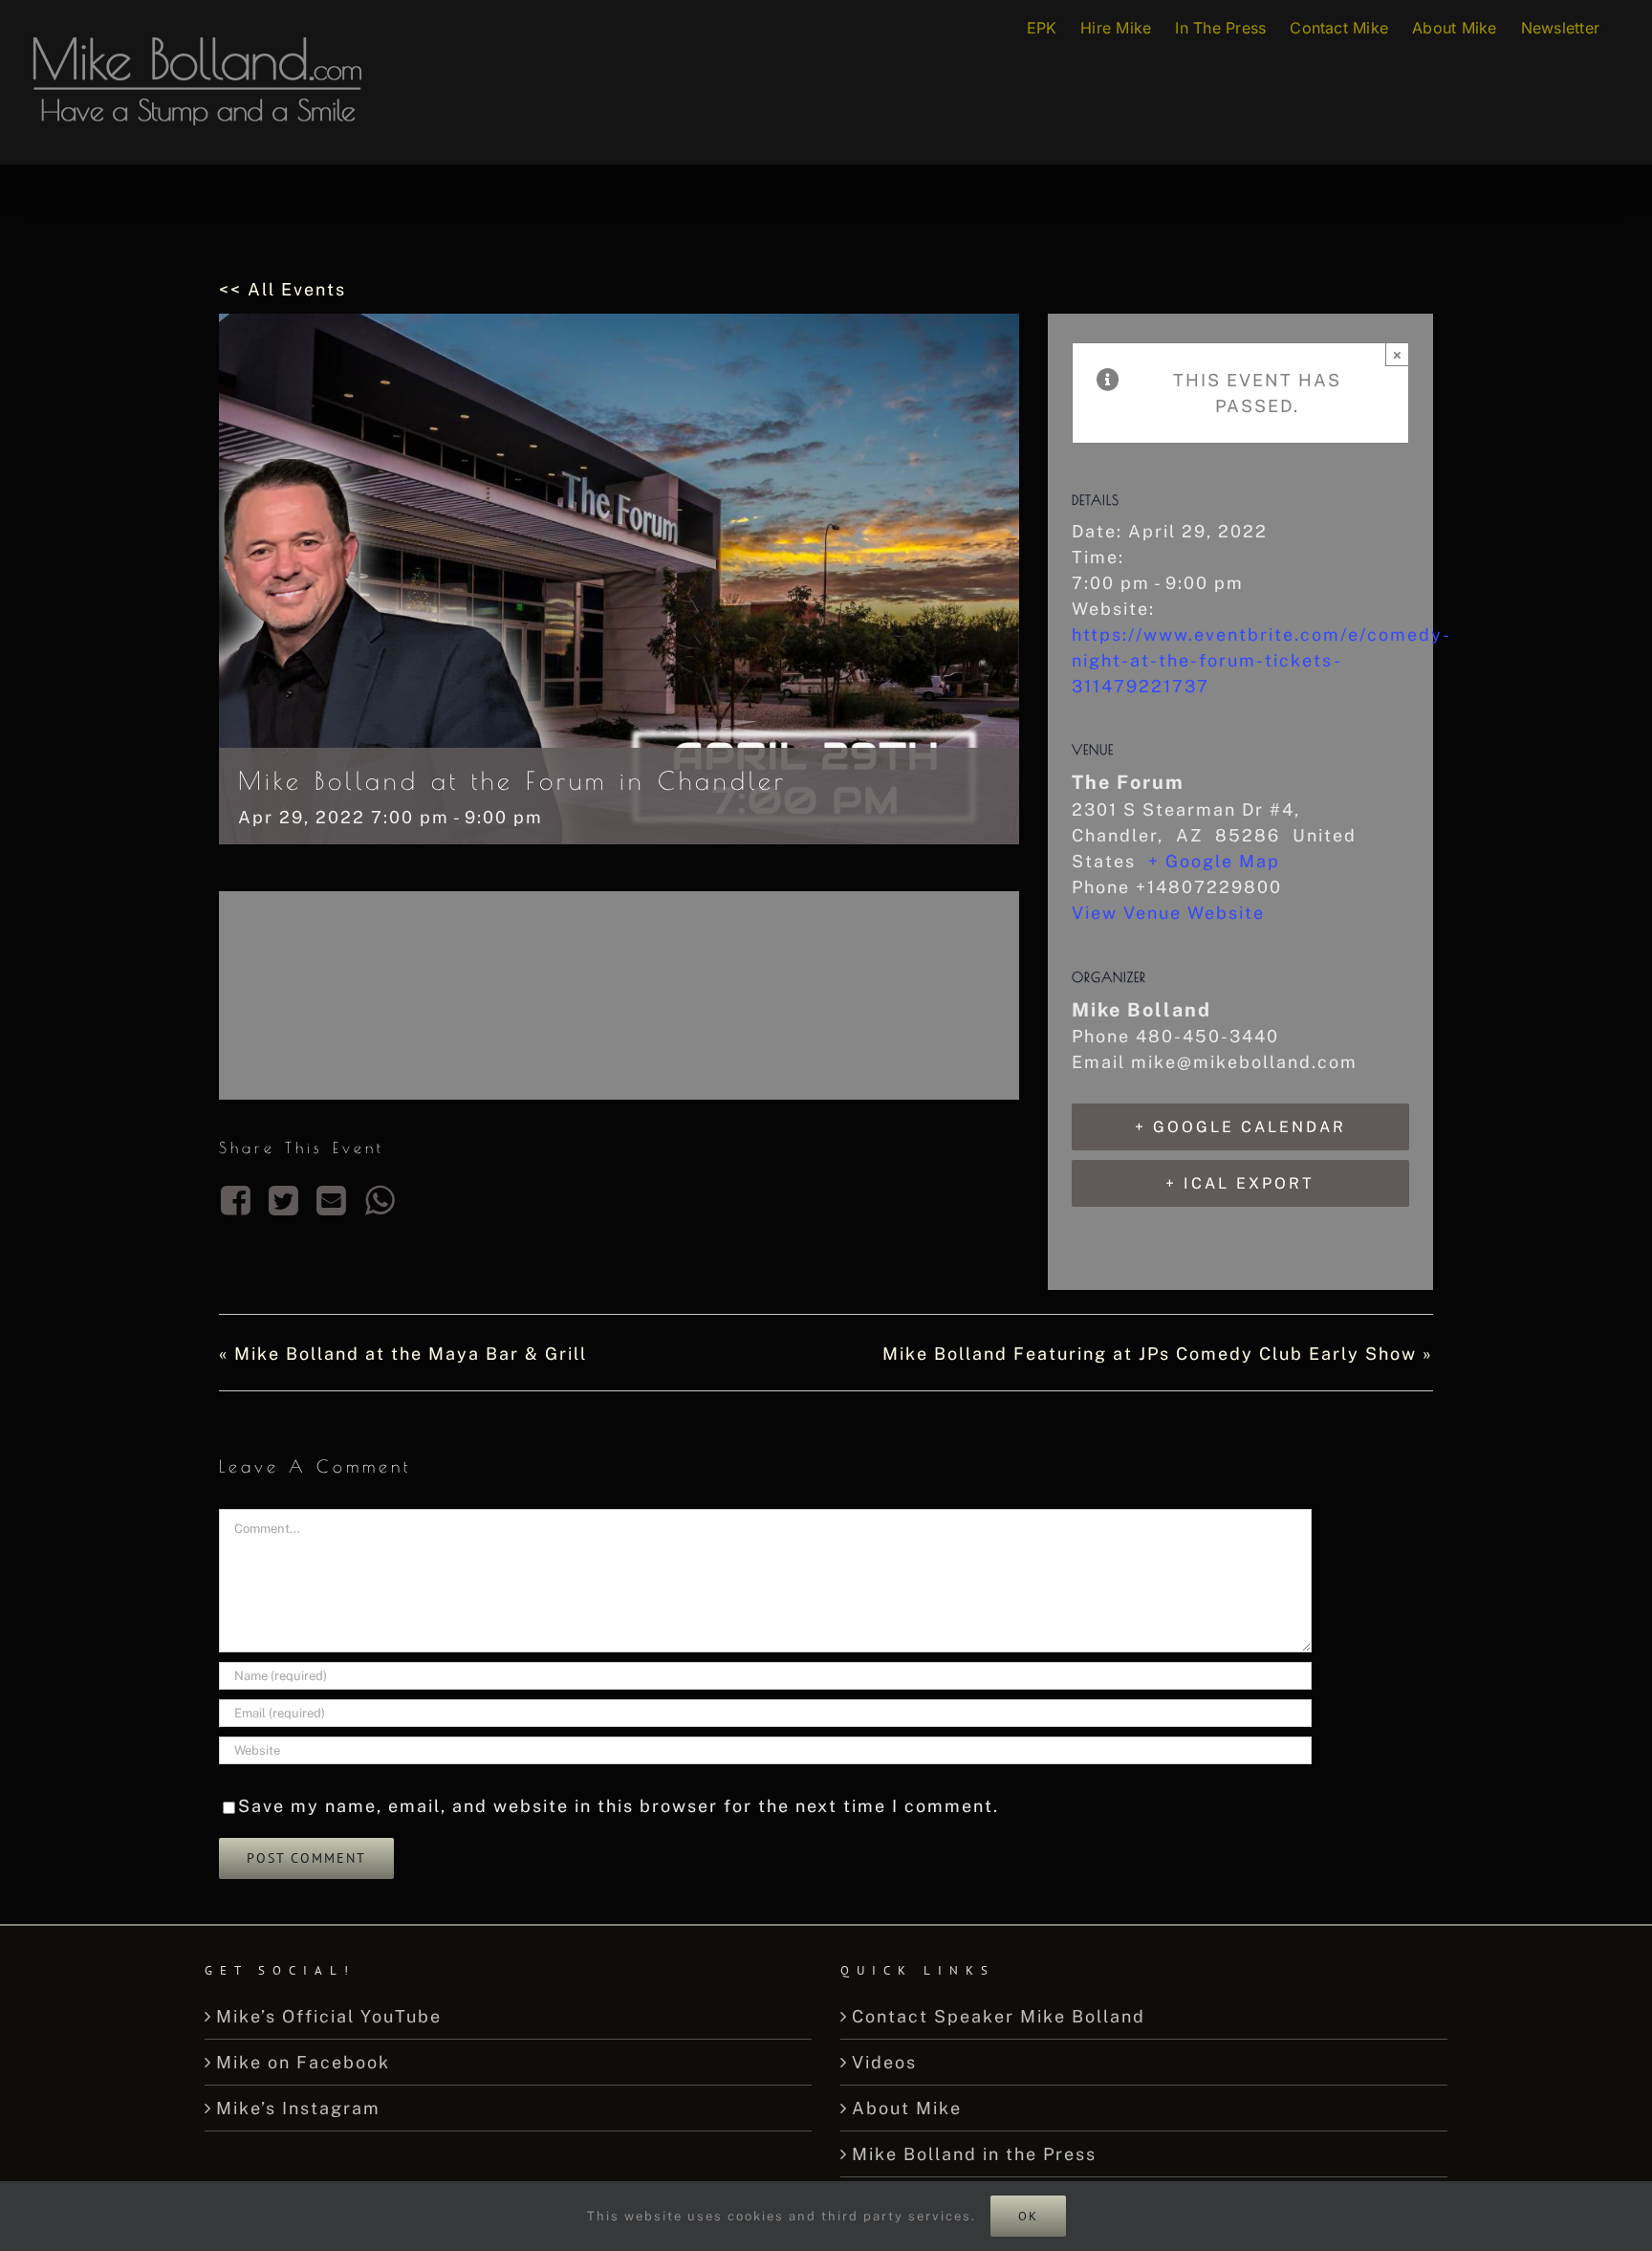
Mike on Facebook (303, 2062)
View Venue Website (1168, 913)
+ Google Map (1214, 861)
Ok (1028, 2216)
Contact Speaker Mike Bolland (999, 2016)
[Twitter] (284, 1200)
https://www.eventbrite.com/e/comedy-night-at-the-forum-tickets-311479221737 (1261, 660)
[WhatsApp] (380, 1200)
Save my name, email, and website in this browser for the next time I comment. (619, 1806)
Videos (884, 2062)
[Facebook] (239, 1200)
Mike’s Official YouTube (329, 2016)
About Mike (907, 2108)
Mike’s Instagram (298, 2108)
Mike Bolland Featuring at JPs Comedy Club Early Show (1158, 1354)
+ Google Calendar (1240, 1127)
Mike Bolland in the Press (974, 2154)
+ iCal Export (1240, 1183)
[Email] (333, 1200)
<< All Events (283, 289)
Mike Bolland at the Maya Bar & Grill (403, 1354)
